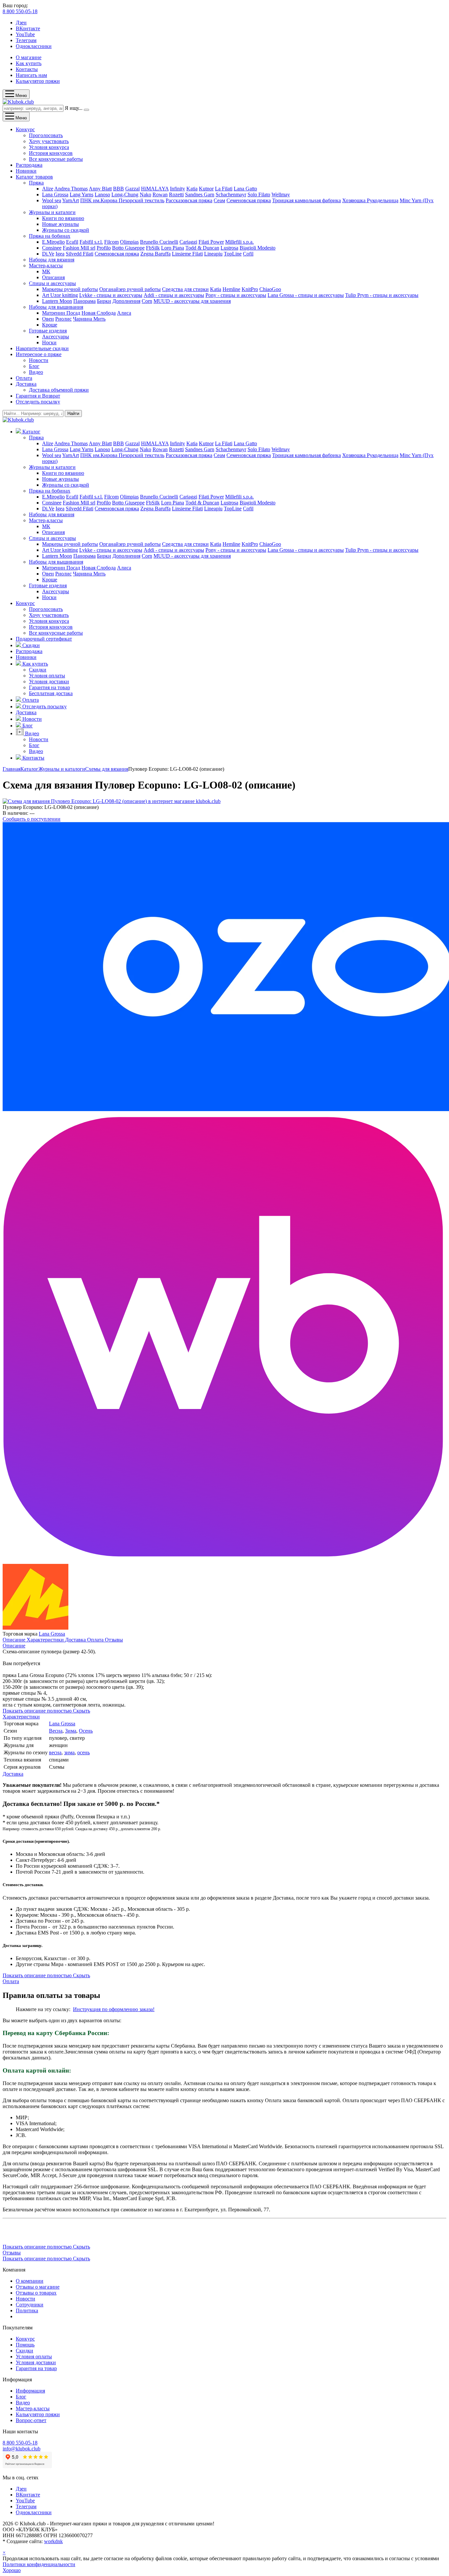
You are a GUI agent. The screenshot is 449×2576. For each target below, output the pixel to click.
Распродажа (29, 165)
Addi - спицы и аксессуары (174, 295)
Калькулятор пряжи (38, 81)
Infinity (177, 189)
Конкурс (25, 129)
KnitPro (250, 289)
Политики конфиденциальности (39, 2564)
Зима (71, 1731)
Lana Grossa (55, 194)
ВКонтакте (28, 28)
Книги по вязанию (63, 218)
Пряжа (36, 183)
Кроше (50, 325)
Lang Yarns (82, 194)
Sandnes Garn (200, 194)
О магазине (29, 57)
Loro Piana (173, 248)
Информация (30, 2391)
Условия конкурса (49, 147)
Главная (12, 769)
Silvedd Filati (80, 254)
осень (83, 1752)
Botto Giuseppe (128, 248)
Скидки (38, 670)
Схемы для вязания (107, 769)
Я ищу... (74, 108)
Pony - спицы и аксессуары (236, 295)
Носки (49, 342)
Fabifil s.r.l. (91, 242)
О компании (30, 2281)
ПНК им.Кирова (99, 200)
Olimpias (129, 242)
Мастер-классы (46, 266)
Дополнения (126, 301)
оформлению (123, 2009)
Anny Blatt (100, 189)
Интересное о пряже (39, 354)
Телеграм (26, 40)
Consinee (52, 248)
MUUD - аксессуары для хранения (192, 301)
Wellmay (281, 194)
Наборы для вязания (52, 260)
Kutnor (206, 189)
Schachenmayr (231, 194)
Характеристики (46, 1640)
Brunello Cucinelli (159, 242)
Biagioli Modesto (258, 248)
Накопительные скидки (42, 348)
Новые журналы (60, 224)
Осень (86, 1731)
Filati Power (211, 242)
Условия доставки (49, 681)
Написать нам (31, 75)
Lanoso (102, 194)
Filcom (111, 242)
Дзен (21, 23)
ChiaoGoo (270, 289)
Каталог (29, 769)
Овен (48, 319)
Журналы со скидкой (66, 230)
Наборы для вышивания (56, 307)
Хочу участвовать (49, 141)
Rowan (160, 194)
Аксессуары (56, 337)
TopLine (233, 254)
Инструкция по (91, 2009)
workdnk (53, 2541)
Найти (73, 413)
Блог (34, 366)
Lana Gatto (245, 189)
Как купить (29, 63)
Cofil (248, 254)
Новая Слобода (99, 313)
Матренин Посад (61, 313)
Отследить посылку (38, 402)
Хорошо (12, 2570)
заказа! (146, 2009)
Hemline (231, 289)
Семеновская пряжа (249, 200)
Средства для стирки (185, 289)
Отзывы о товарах (36, 2293)
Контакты (27, 69)
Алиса (124, 313)
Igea (60, 254)
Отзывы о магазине (38, 2287)
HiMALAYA (155, 189)
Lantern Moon (57, 301)
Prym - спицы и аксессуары (388, 295)
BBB (118, 189)
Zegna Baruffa (155, 254)
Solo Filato (259, 194)
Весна (56, 1731)
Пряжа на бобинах (50, 236)
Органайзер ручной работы (130, 289)
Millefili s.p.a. (239, 242)
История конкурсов (51, 153)
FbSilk (153, 248)
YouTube (25, 34)
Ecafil (72, 242)
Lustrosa (229, 248)
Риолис (63, 319)
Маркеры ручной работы (70, 289)
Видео (36, 372)
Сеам (219, 200)
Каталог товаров (34, 177)
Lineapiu (213, 254)
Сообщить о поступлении (32, 819)
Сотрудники (30, 2305)
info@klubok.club (22, 2449)
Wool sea (52, 200)
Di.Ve (48, 254)
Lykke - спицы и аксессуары (111, 295)
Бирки (104, 301)
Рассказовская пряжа (189, 200)
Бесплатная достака (51, 693)
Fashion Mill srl (79, 248)
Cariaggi (188, 242)
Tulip (351, 295)
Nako (145, 194)
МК (46, 271)
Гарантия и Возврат (38, 396)
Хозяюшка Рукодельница (370, 200)
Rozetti (176, 194)
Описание (15, 1640)
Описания (53, 277)
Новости (39, 360)
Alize (48, 189)
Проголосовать (46, 135)
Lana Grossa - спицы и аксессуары (306, 295)
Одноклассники (34, 46)
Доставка (26, 384)
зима (69, 1752)
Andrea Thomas (71, 189)
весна (55, 1752)
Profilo (104, 248)
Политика (27, 2310)
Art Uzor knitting (60, 295)
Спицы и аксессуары (52, 283)
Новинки (26, 171)
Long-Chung (125, 194)
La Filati (224, 189)
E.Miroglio (53, 242)
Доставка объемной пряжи (59, 390)
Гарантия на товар (49, 687)
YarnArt (71, 200)
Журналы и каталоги (52, 212)
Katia (192, 189)
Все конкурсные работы (56, 159)
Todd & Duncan (202, 248)
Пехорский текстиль (142, 200)
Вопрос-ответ (31, 2420)
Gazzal (132, 189)
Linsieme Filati (187, 254)
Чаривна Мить (89, 319)
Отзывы (114, 1640)
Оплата (24, 378)
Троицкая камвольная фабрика (307, 200)
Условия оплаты (47, 676)
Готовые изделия (48, 331)
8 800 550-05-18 (20, 11)
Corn (147, 301)
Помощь (25, 2345)
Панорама (84, 301)
